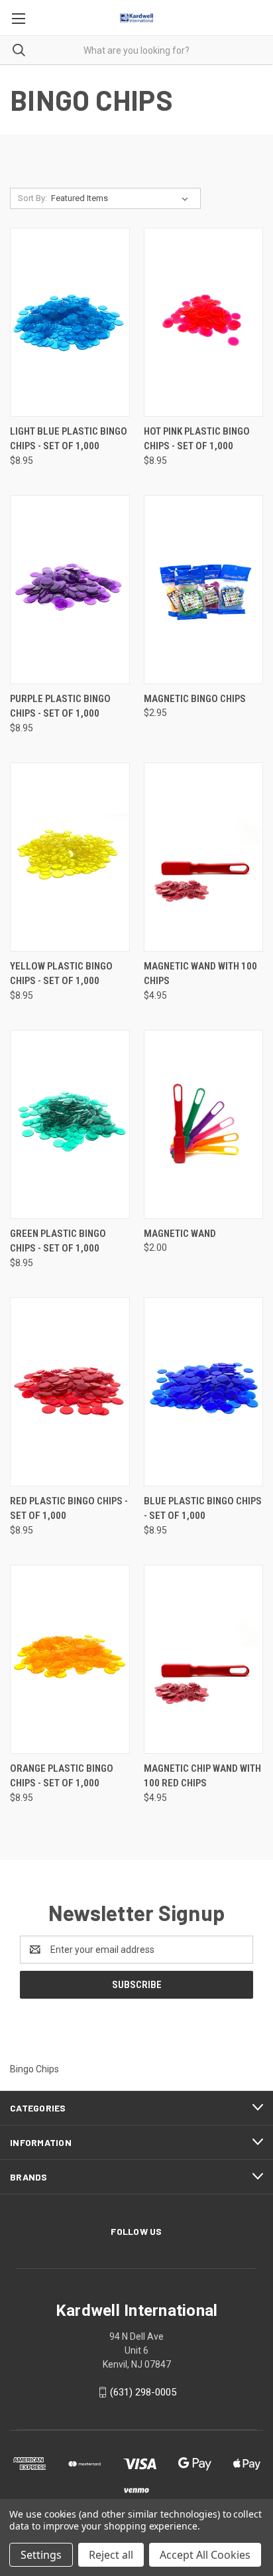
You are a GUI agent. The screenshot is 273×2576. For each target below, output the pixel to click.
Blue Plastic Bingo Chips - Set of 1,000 (203, 1509)
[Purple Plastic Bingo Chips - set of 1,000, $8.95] (70, 590)
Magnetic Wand (180, 1234)
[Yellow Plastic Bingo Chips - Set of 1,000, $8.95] (70, 857)
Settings (41, 2555)
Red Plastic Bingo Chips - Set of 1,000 (69, 1509)
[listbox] (122, 198)
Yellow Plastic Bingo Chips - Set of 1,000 (61, 974)
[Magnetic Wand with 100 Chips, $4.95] (204, 857)
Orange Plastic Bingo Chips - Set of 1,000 (62, 1776)
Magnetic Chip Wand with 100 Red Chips (202, 1776)
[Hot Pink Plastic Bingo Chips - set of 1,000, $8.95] (204, 322)
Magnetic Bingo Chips (195, 699)
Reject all (111, 2555)
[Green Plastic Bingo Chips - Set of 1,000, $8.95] (70, 1124)
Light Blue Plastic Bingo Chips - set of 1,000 (69, 439)
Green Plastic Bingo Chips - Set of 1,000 (58, 1241)
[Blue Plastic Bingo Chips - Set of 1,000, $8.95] (204, 1392)
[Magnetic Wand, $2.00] (204, 1124)
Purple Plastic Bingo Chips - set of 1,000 (60, 706)
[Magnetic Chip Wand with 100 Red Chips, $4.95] (204, 1659)
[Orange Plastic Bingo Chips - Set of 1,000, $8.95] (70, 1659)
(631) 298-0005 (143, 2392)
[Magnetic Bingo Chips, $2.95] (204, 590)
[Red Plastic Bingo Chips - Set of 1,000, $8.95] (70, 1392)
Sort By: (32, 198)
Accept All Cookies (205, 2555)
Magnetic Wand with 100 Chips (200, 974)
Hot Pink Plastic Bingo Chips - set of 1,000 (197, 439)
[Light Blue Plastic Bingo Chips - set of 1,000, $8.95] (70, 322)
